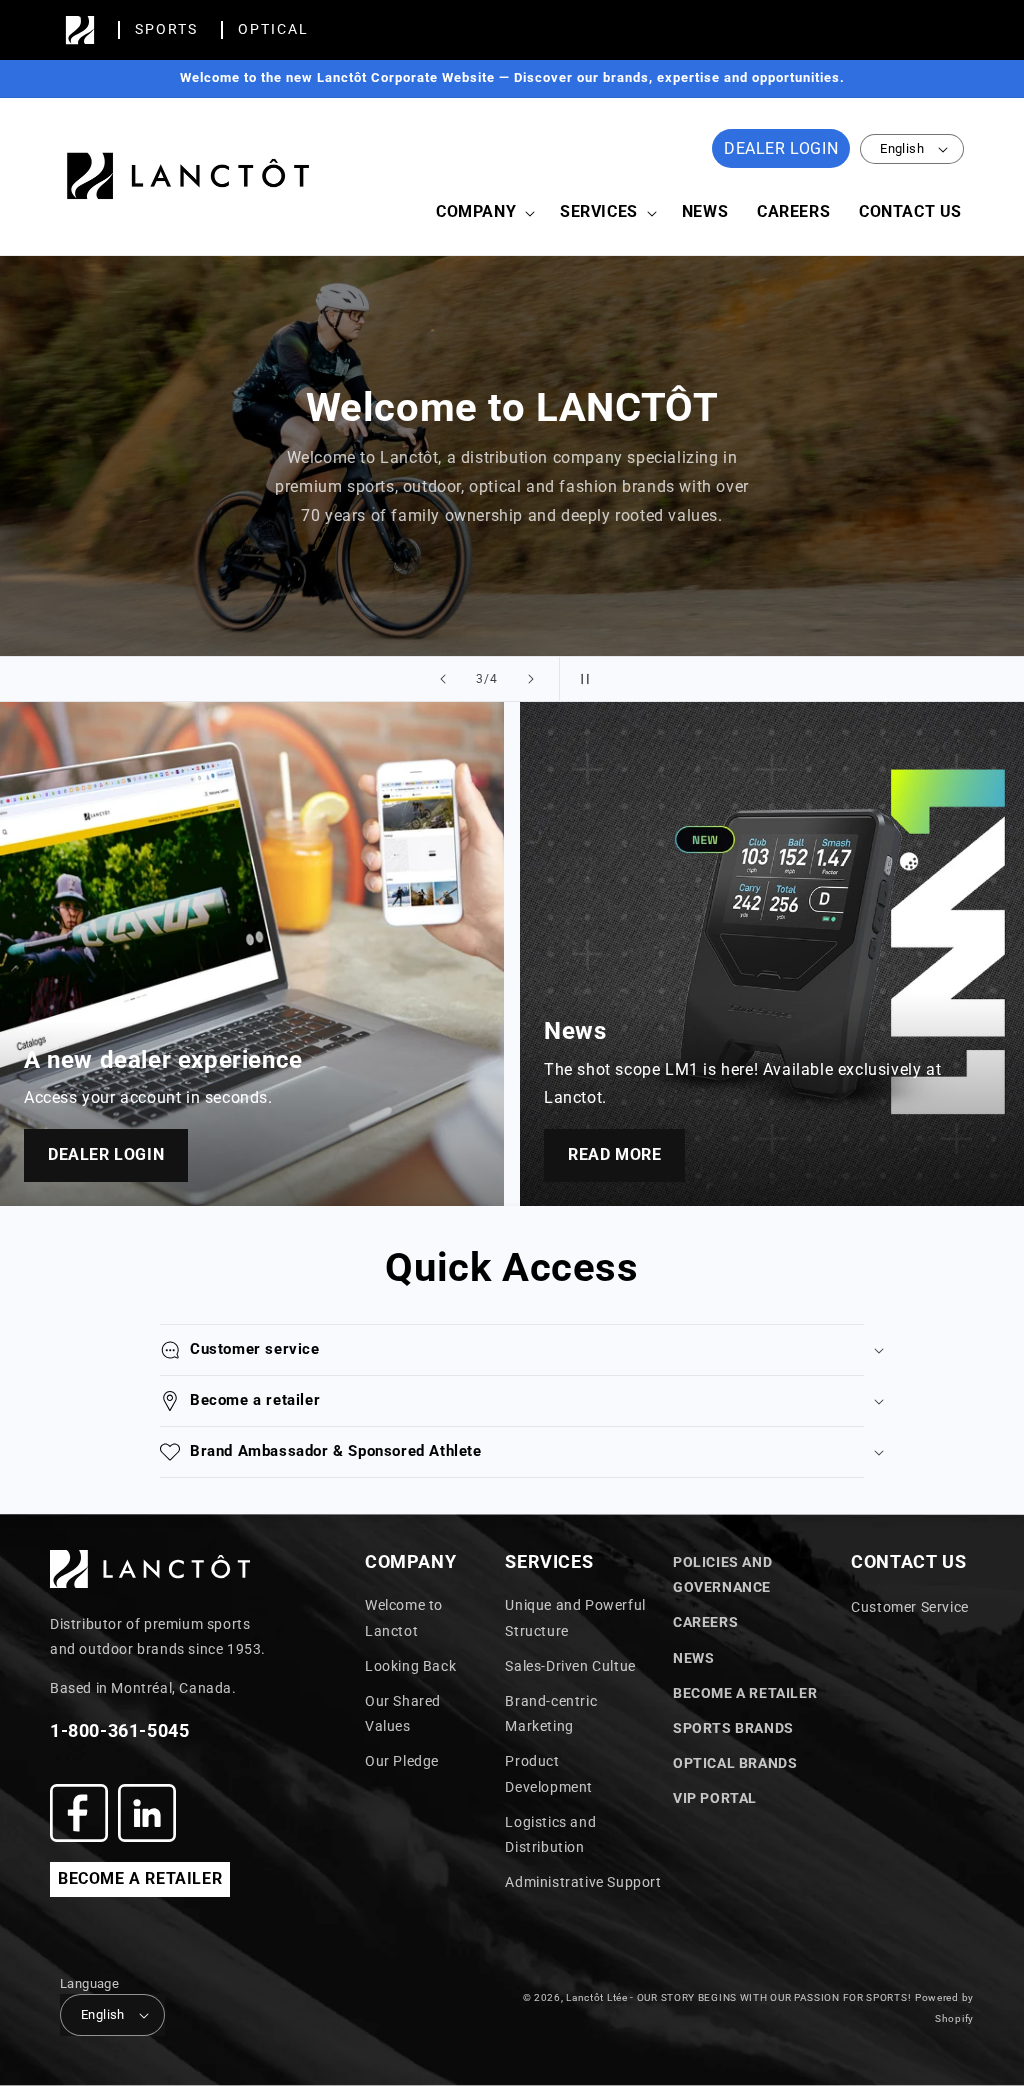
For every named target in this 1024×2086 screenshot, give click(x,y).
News (693, 1658)
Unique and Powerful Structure (575, 1617)
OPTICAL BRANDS (735, 1763)
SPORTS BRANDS (733, 1728)
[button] (483, 212)
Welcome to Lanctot (404, 1617)
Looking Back (410, 1666)
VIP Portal (715, 1798)
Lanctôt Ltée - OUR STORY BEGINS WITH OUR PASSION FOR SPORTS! (738, 1997)
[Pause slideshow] (581, 679)
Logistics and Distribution (550, 1834)
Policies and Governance (722, 1574)
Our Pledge (402, 1761)
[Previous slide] (443, 679)
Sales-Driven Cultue (570, 1666)
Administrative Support (583, 1882)
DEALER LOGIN (781, 148)
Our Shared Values (403, 1713)
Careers (705, 1622)
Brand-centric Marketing (551, 1713)
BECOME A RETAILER (140, 1878)
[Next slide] (531, 679)
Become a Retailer (745, 1693)
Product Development (549, 1773)
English (902, 148)
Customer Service (910, 1607)
